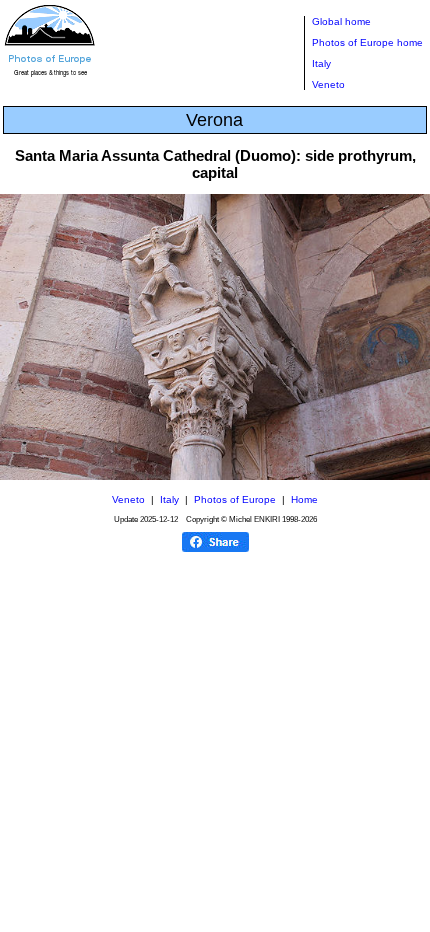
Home (304, 499)
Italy (321, 63)
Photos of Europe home (367, 42)
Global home (341, 21)
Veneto (328, 84)
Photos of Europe (235, 499)
